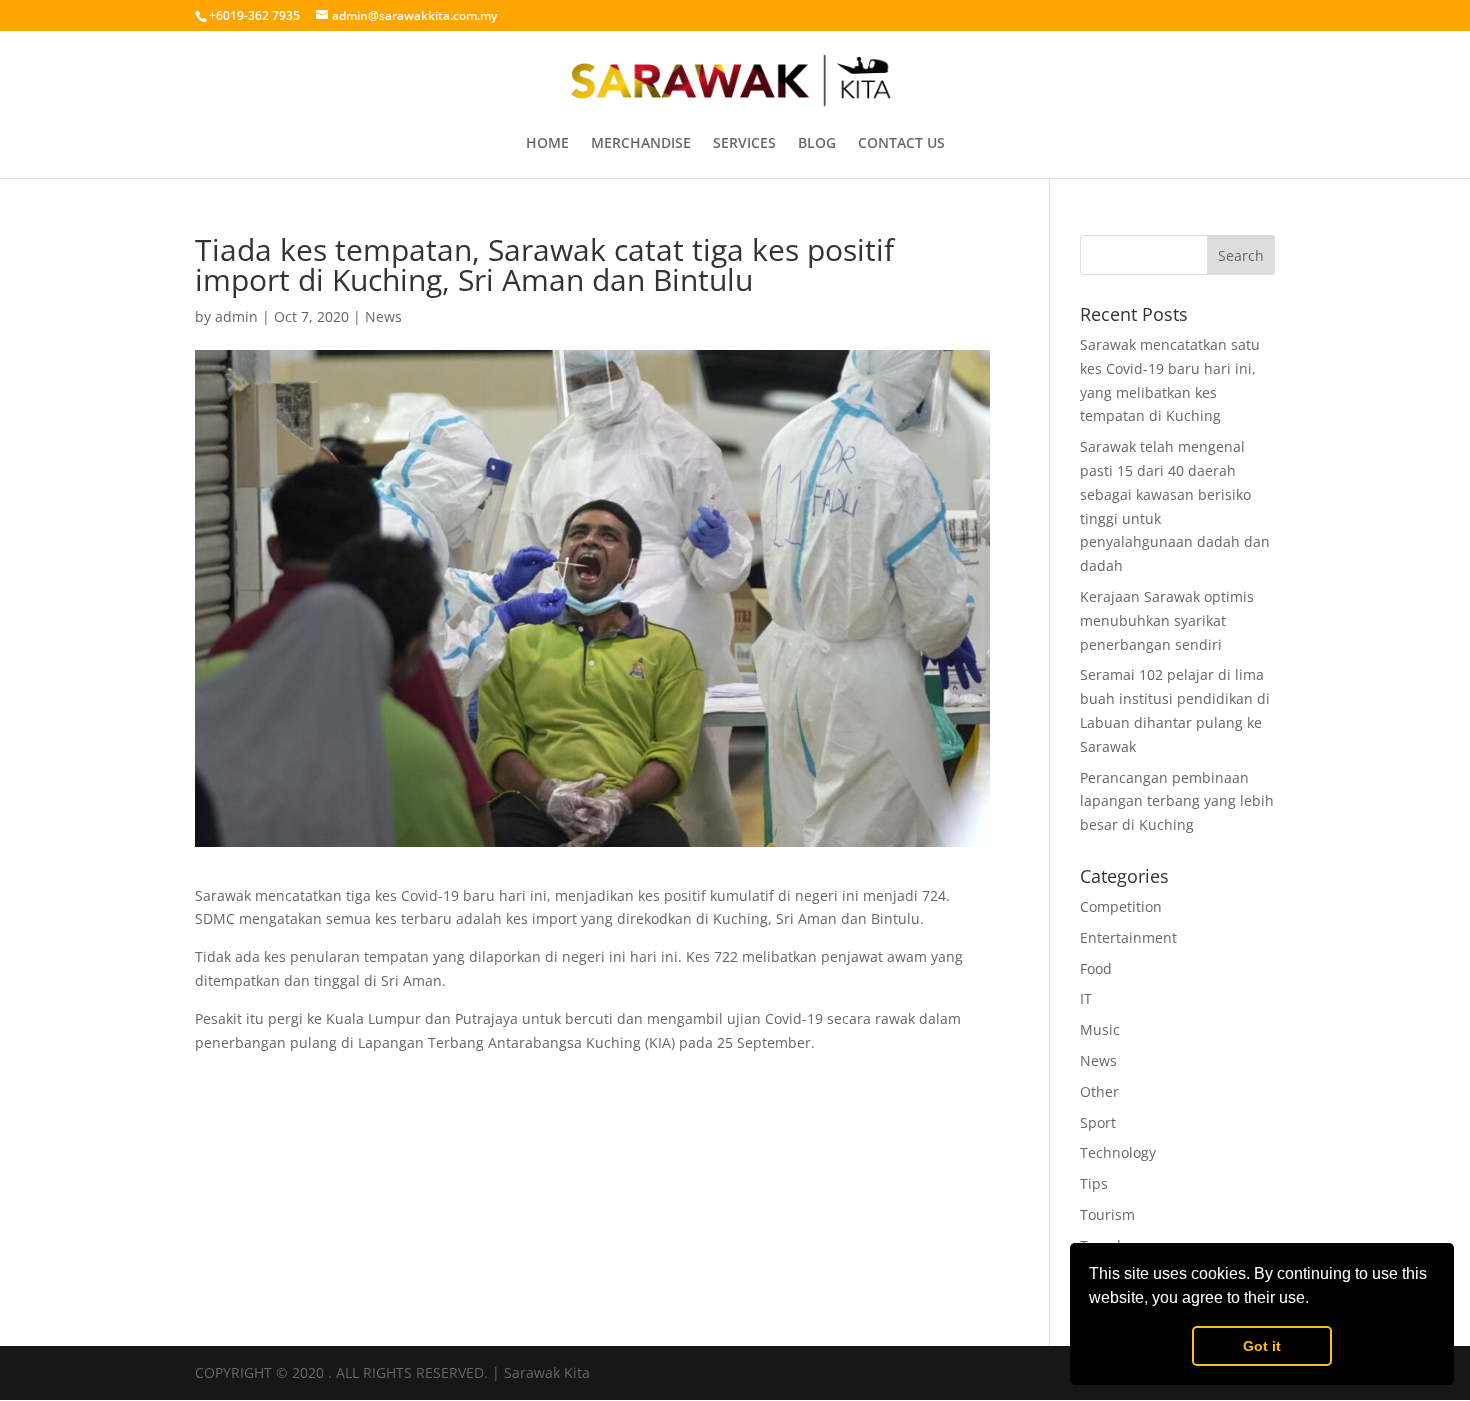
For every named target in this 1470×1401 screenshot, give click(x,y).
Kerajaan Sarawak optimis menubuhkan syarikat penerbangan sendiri (1167, 620)
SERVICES (744, 144)
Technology (1118, 1152)
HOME (547, 144)
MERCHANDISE (641, 144)
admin (236, 316)
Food (1096, 968)
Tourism (1107, 1214)
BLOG (817, 144)
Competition (1121, 906)
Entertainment (1128, 937)
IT (1086, 998)
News (383, 316)
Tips (1094, 1183)
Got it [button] (1262, 1346)
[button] (1316, 1300)
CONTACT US (901, 144)
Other (1099, 1091)
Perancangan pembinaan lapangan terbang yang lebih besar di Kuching (1177, 801)
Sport (1098, 1122)
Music (1100, 1029)
